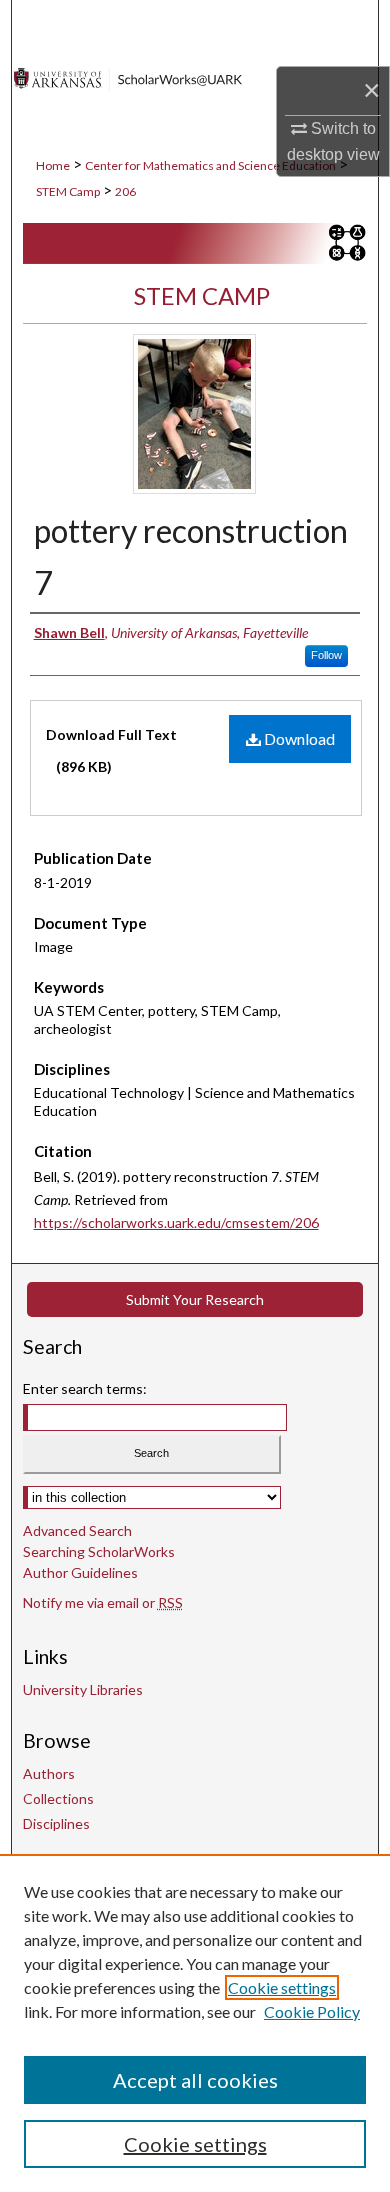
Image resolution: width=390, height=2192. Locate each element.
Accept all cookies (195, 2080)
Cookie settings (282, 1987)
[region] (195, 2023)
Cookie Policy (312, 2011)
